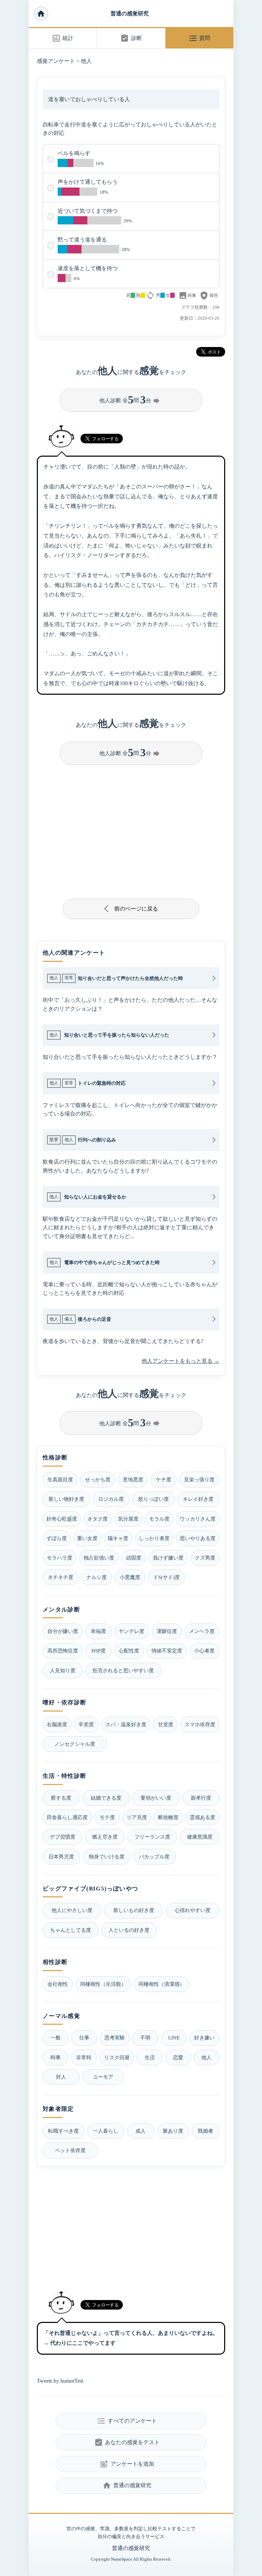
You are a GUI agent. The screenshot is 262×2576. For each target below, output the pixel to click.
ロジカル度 (111, 1499)
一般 (56, 2038)
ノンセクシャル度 (75, 1744)
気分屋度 (128, 1519)
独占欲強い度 (99, 1558)
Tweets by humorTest (60, 2381)
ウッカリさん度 (198, 1519)
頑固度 (134, 1558)
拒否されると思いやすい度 (123, 1670)
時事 (56, 2057)
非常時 (84, 2057)
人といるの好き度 (129, 1930)
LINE (174, 2038)
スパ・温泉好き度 (126, 1724)
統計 (63, 38)
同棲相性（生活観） (103, 1984)
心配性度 (129, 1651)
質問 (199, 38)
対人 (61, 2077)
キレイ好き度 (198, 1499)
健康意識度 (200, 1837)
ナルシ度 (97, 1577)
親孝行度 (201, 1798)
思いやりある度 (198, 1538)
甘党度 (166, 1724)
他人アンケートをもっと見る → (180, 1361)
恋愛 (178, 2057)
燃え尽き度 (105, 1837)
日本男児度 (61, 1857)
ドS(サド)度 (166, 1577)
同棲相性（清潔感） (162, 1984)
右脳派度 (57, 1724)
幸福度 (98, 1631)
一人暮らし (106, 2131)
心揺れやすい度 (193, 1910)
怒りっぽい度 (154, 1499)
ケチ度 (164, 1479)
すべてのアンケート (127, 2421)
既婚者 (206, 2131)
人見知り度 (63, 1670)
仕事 (84, 2038)
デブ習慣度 (63, 1837)
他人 (86, 61)
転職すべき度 (63, 2131)
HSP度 (99, 1651)
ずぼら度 (57, 1538)
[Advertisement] (131, 829)
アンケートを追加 (127, 2464)
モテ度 (107, 1817)
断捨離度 (168, 1817)
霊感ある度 (202, 1817)
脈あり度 (173, 2131)
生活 (150, 2057)
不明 (145, 2038)
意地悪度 (133, 1479)
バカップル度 (154, 1857)
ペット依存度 (70, 2150)
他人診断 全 (130, 400)
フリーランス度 (152, 1837)
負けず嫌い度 (168, 1558)
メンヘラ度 (202, 1631)
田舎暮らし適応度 (67, 1817)
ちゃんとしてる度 (71, 1930)
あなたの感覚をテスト (127, 2442)
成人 (141, 2131)
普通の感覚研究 (130, 13)
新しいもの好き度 (134, 1910)
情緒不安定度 (167, 1651)
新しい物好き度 (66, 1499)
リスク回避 (117, 2057)
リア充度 (137, 1817)
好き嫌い (204, 2038)
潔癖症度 (167, 1631)
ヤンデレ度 (132, 1631)
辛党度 (86, 1724)
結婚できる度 (106, 1798)
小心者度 (204, 1651)
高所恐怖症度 (63, 1651)
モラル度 (159, 1519)
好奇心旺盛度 (62, 1519)
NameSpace (122, 2559)
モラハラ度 (60, 1558)
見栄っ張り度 (199, 1479)
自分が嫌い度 (63, 1631)
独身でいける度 (107, 1857)
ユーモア (103, 2077)
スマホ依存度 (200, 1724)
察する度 (61, 1798)
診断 (131, 38)
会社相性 (58, 1984)
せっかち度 (98, 1479)
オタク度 (98, 1519)
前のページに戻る (131, 909)
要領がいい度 (156, 1798)
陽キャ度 (118, 1538)
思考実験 (115, 2038)
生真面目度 (60, 1479)
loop (150, 295)
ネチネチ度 (61, 1577)
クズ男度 (205, 1558)
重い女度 (87, 1538)
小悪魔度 (130, 1577)
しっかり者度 (154, 1538)
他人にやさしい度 (72, 1910)
